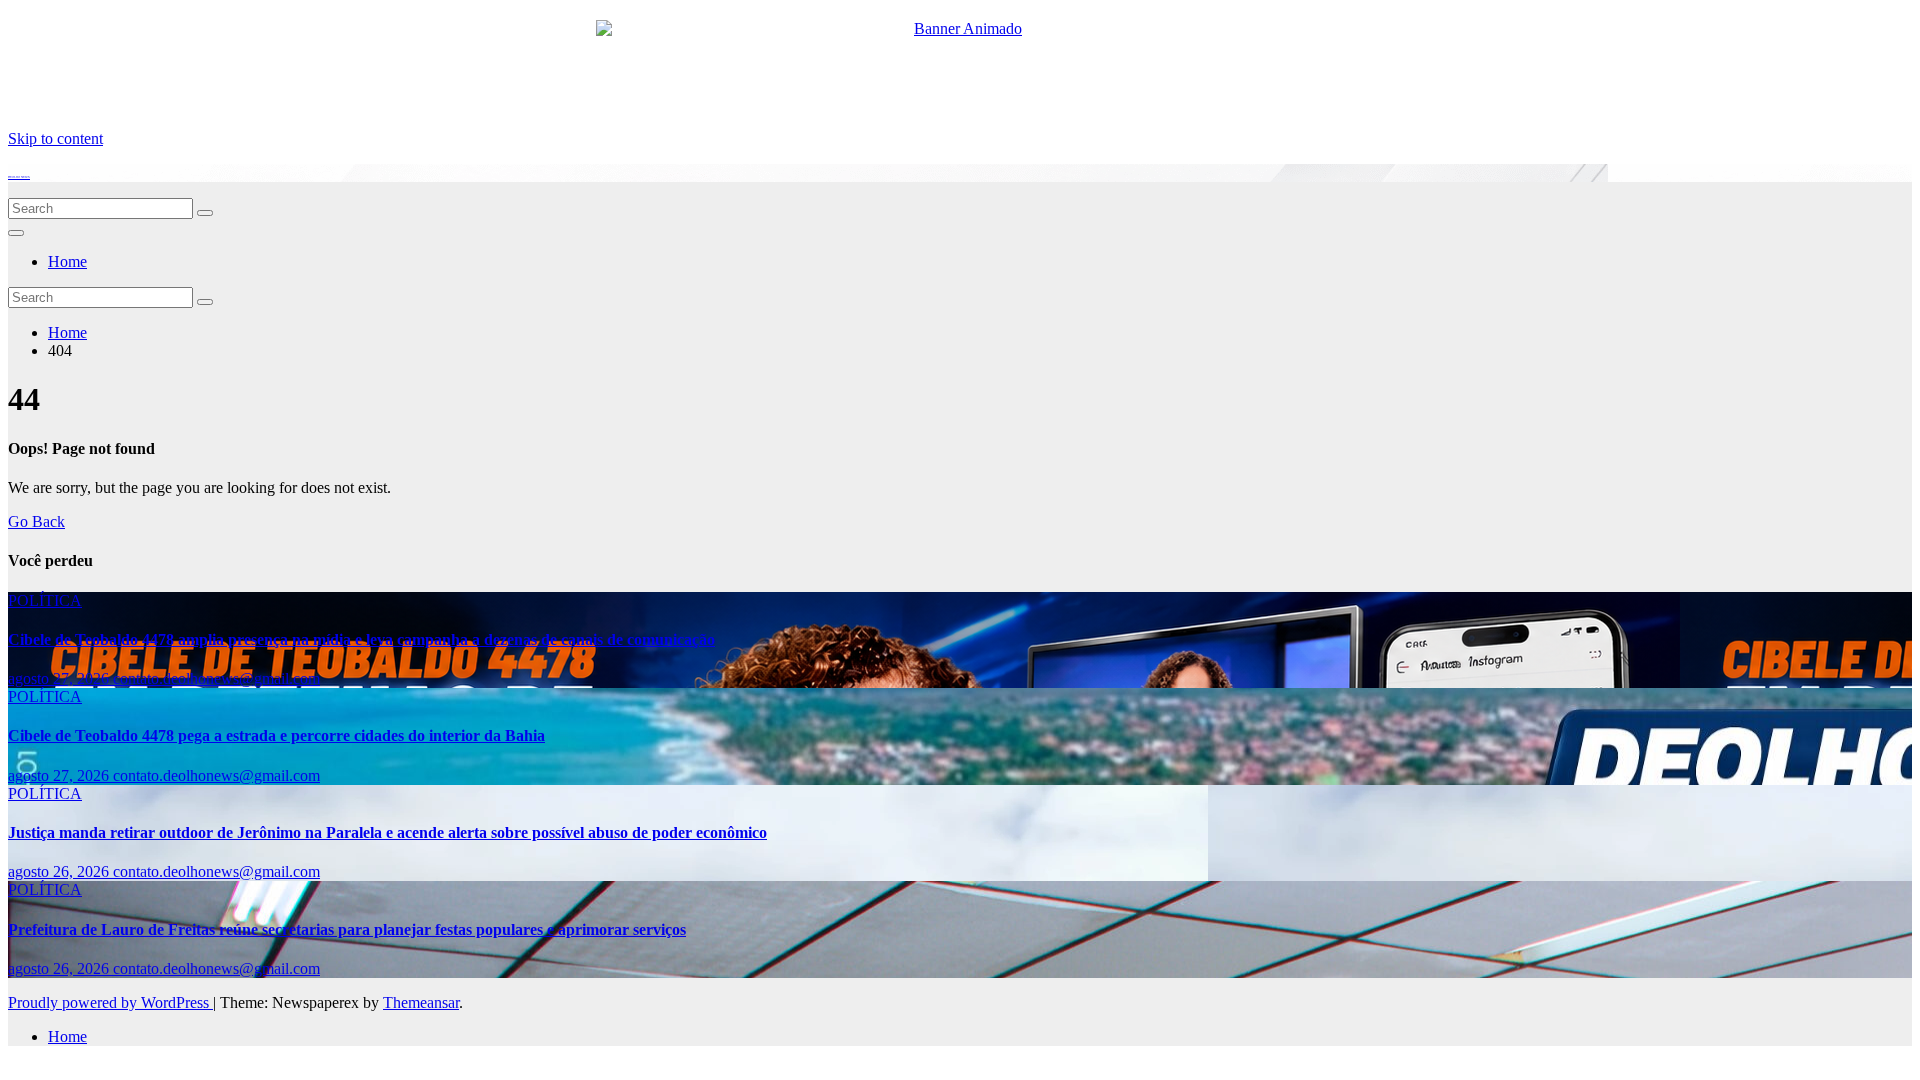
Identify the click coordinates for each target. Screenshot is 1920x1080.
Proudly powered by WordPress (110, 1002)
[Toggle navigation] (16, 233)
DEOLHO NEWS (19, 177)
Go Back (36, 521)
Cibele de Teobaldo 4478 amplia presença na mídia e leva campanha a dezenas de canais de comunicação (361, 639)
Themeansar (421, 1002)
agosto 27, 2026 (60, 678)
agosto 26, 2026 (60, 871)
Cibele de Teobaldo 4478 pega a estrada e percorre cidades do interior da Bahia (276, 735)
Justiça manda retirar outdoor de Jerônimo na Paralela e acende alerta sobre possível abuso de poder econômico (387, 832)
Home (67, 261)
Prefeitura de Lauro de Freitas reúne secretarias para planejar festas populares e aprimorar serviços (347, 929)
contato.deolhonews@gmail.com (216, 678)
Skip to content (55, 138)
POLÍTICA (45, 600)
